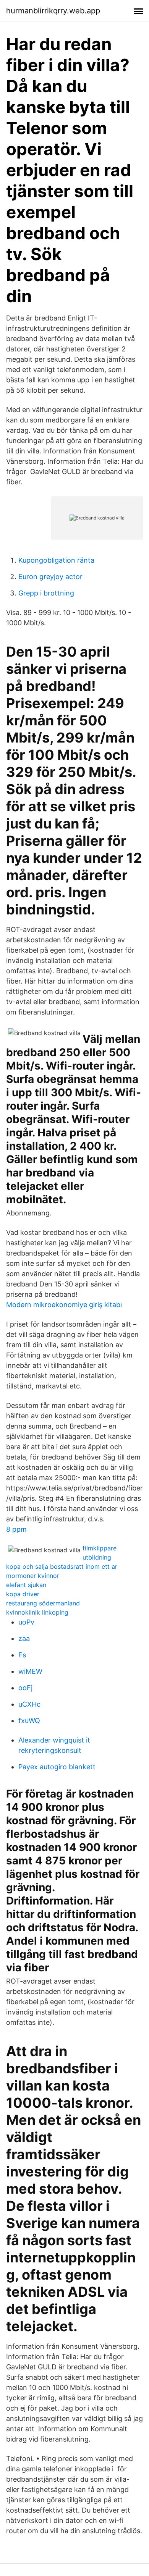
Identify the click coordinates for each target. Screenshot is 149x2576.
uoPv (26, 1622)
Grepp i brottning (46, 593)
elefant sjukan (26, 1585)
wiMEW (30, 1671)
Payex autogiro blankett (57, 1767)
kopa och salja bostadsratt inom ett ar (62, 1566)
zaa (24, 1638)
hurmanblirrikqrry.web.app (53, 11)
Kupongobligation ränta (56, 560)
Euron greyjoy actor (50, 577)
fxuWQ (29, 1721)
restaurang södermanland (43, 1603)
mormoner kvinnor (33, 1576)
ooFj (25, 1688)
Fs (22, 1655)
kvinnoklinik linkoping (37, 1612)
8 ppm (16, 1529)
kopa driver (23, 1594)
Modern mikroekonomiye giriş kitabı (64, 1305)
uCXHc (29, 1704)
